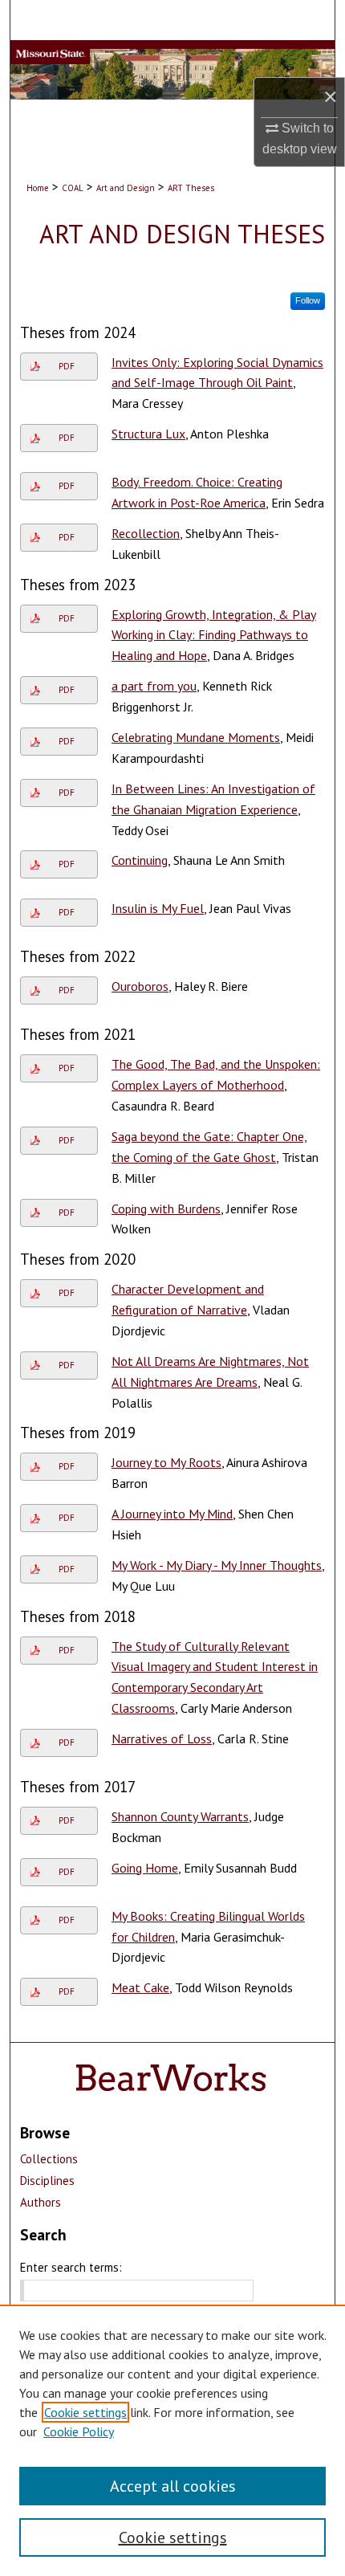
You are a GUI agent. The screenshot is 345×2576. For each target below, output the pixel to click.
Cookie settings (85, 2412)
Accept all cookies (173, 2486)
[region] (172, 2440)
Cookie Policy (79, 2431)
